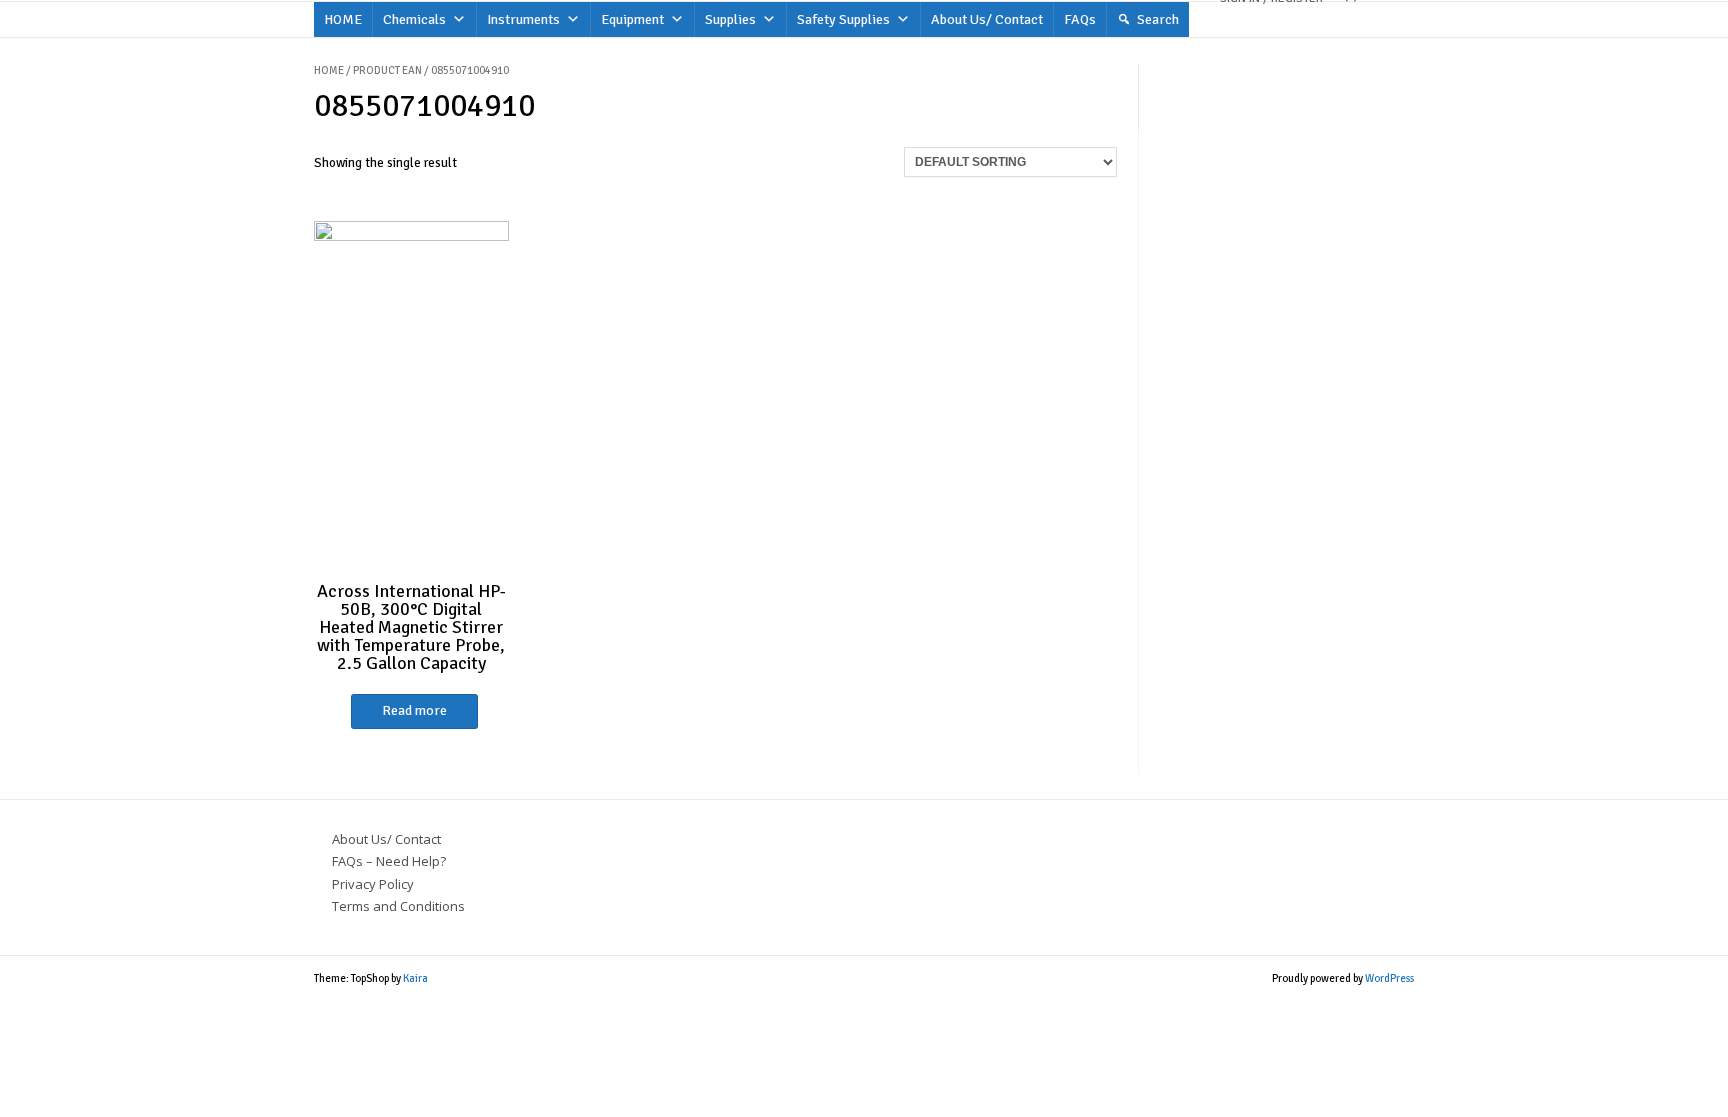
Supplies (730, 19)
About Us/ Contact (987, 19)
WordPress (1389, 978)
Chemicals (414, 19)
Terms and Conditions (398, 906)
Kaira (415, 978)
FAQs (1080, 19)
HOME (343, 19)
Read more (414, 710)
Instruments (523, 19)
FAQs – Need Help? (389, 861)
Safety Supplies (843, 19)
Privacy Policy (373, 884)
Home (329, 70)
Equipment (632, 19)
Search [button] (1158, 19)
